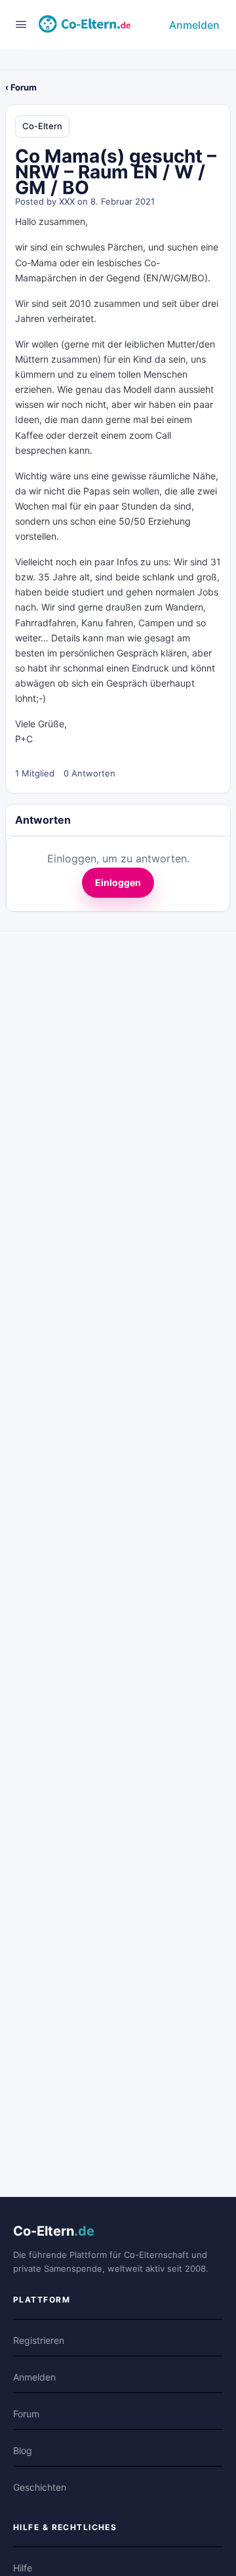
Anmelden (194, 25)
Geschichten (40, 2487)
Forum (26, 2414)
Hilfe (23, 2568)
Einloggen (118, 882)
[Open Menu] (21, 24)
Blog (23, 2450)
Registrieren (39, 2340)
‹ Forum (21, 87)
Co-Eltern (42, 126)
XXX (67, 201)
